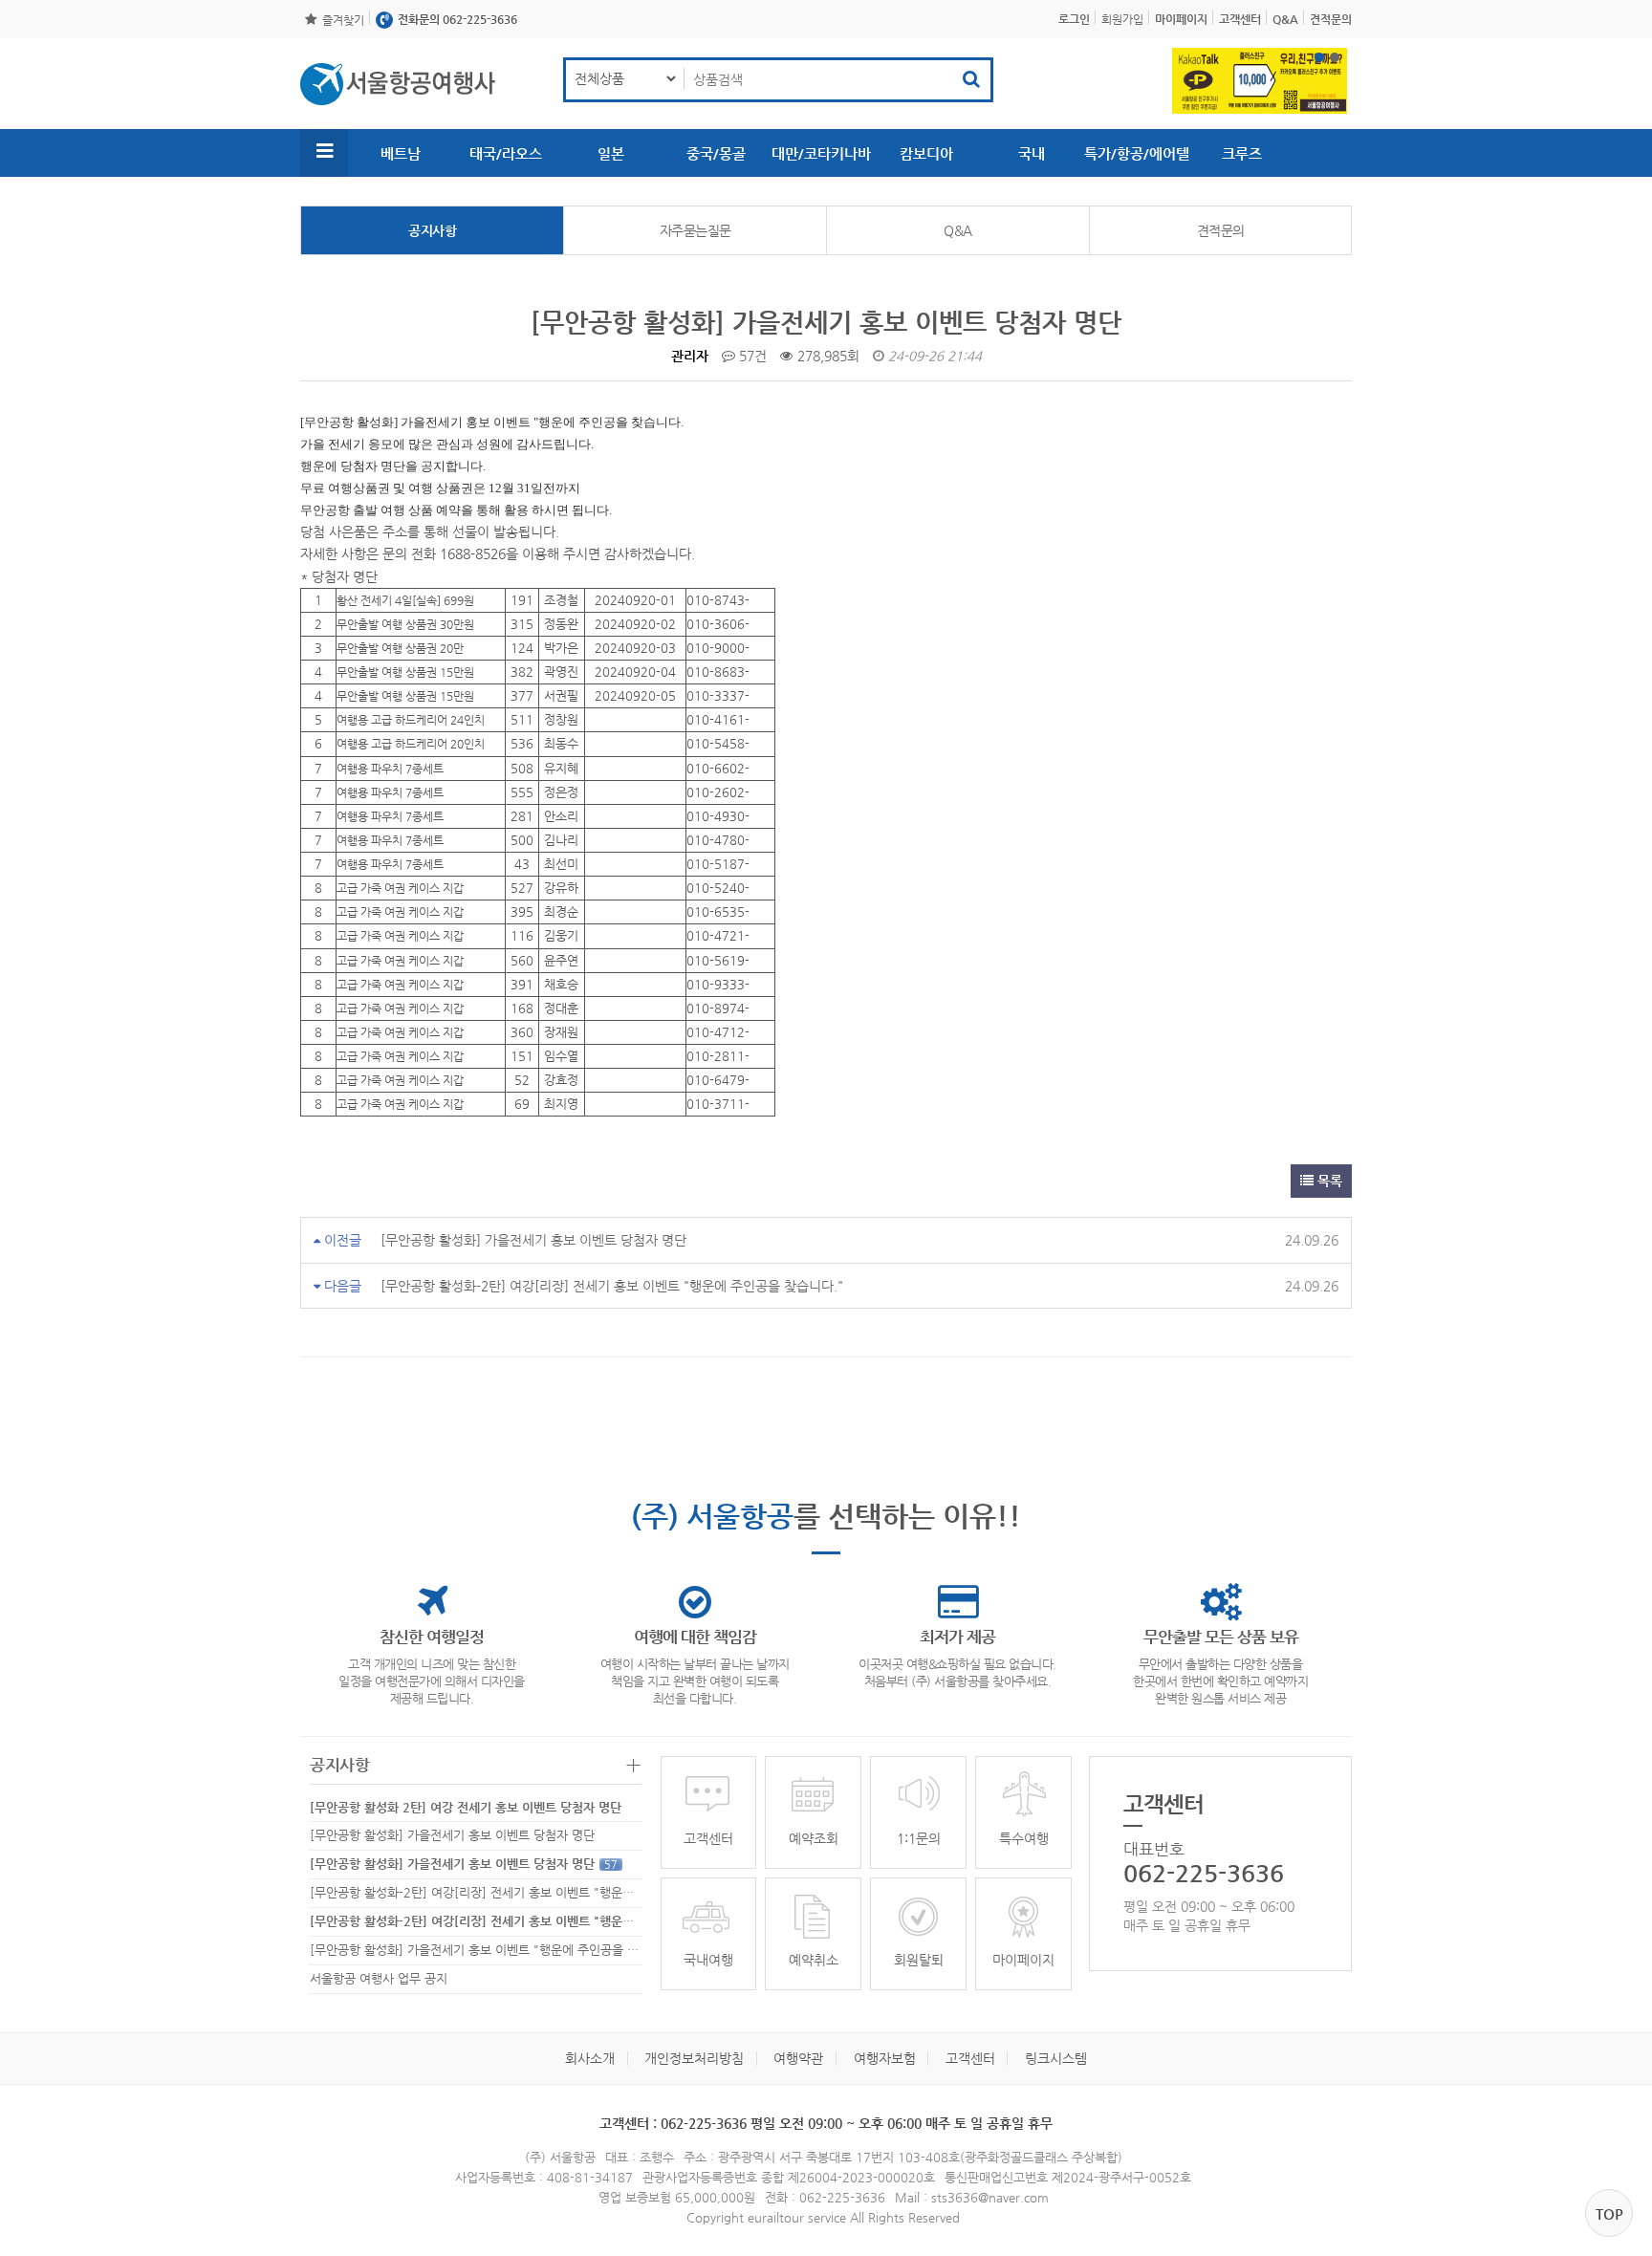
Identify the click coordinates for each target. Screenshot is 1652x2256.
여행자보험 (885, 2058)
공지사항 (432, 230)
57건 (751, 356)
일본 (611, 153)
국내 (1032, 153)
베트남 (401, 153)
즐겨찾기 (343, 20)
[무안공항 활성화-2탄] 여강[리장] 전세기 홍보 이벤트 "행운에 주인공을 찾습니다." (612, 1286)
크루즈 (1242, 153)
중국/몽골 (716, 153)
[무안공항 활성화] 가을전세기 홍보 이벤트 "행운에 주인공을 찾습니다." (508, 1950)
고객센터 (970, 2058)
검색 (971, 80)
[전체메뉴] (324, 153)
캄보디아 (926, 153)
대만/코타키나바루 (821, 161)
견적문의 (1221, 230)
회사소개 (590, 2058)
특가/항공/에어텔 (1137, 153)
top (1609, 2213)
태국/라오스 (506, 153)
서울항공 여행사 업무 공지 (379, 1978)
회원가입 (1122, 19)
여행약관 (798, 2058)
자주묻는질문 (696, 230)
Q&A (958, 230)
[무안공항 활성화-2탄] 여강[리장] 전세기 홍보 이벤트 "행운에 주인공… (497, 1892)
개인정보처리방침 (694, 2058)
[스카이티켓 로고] (398, 84)
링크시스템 (1056, 2058)
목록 (1328, 1181)
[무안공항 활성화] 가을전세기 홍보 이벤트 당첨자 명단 (533, 1240)
